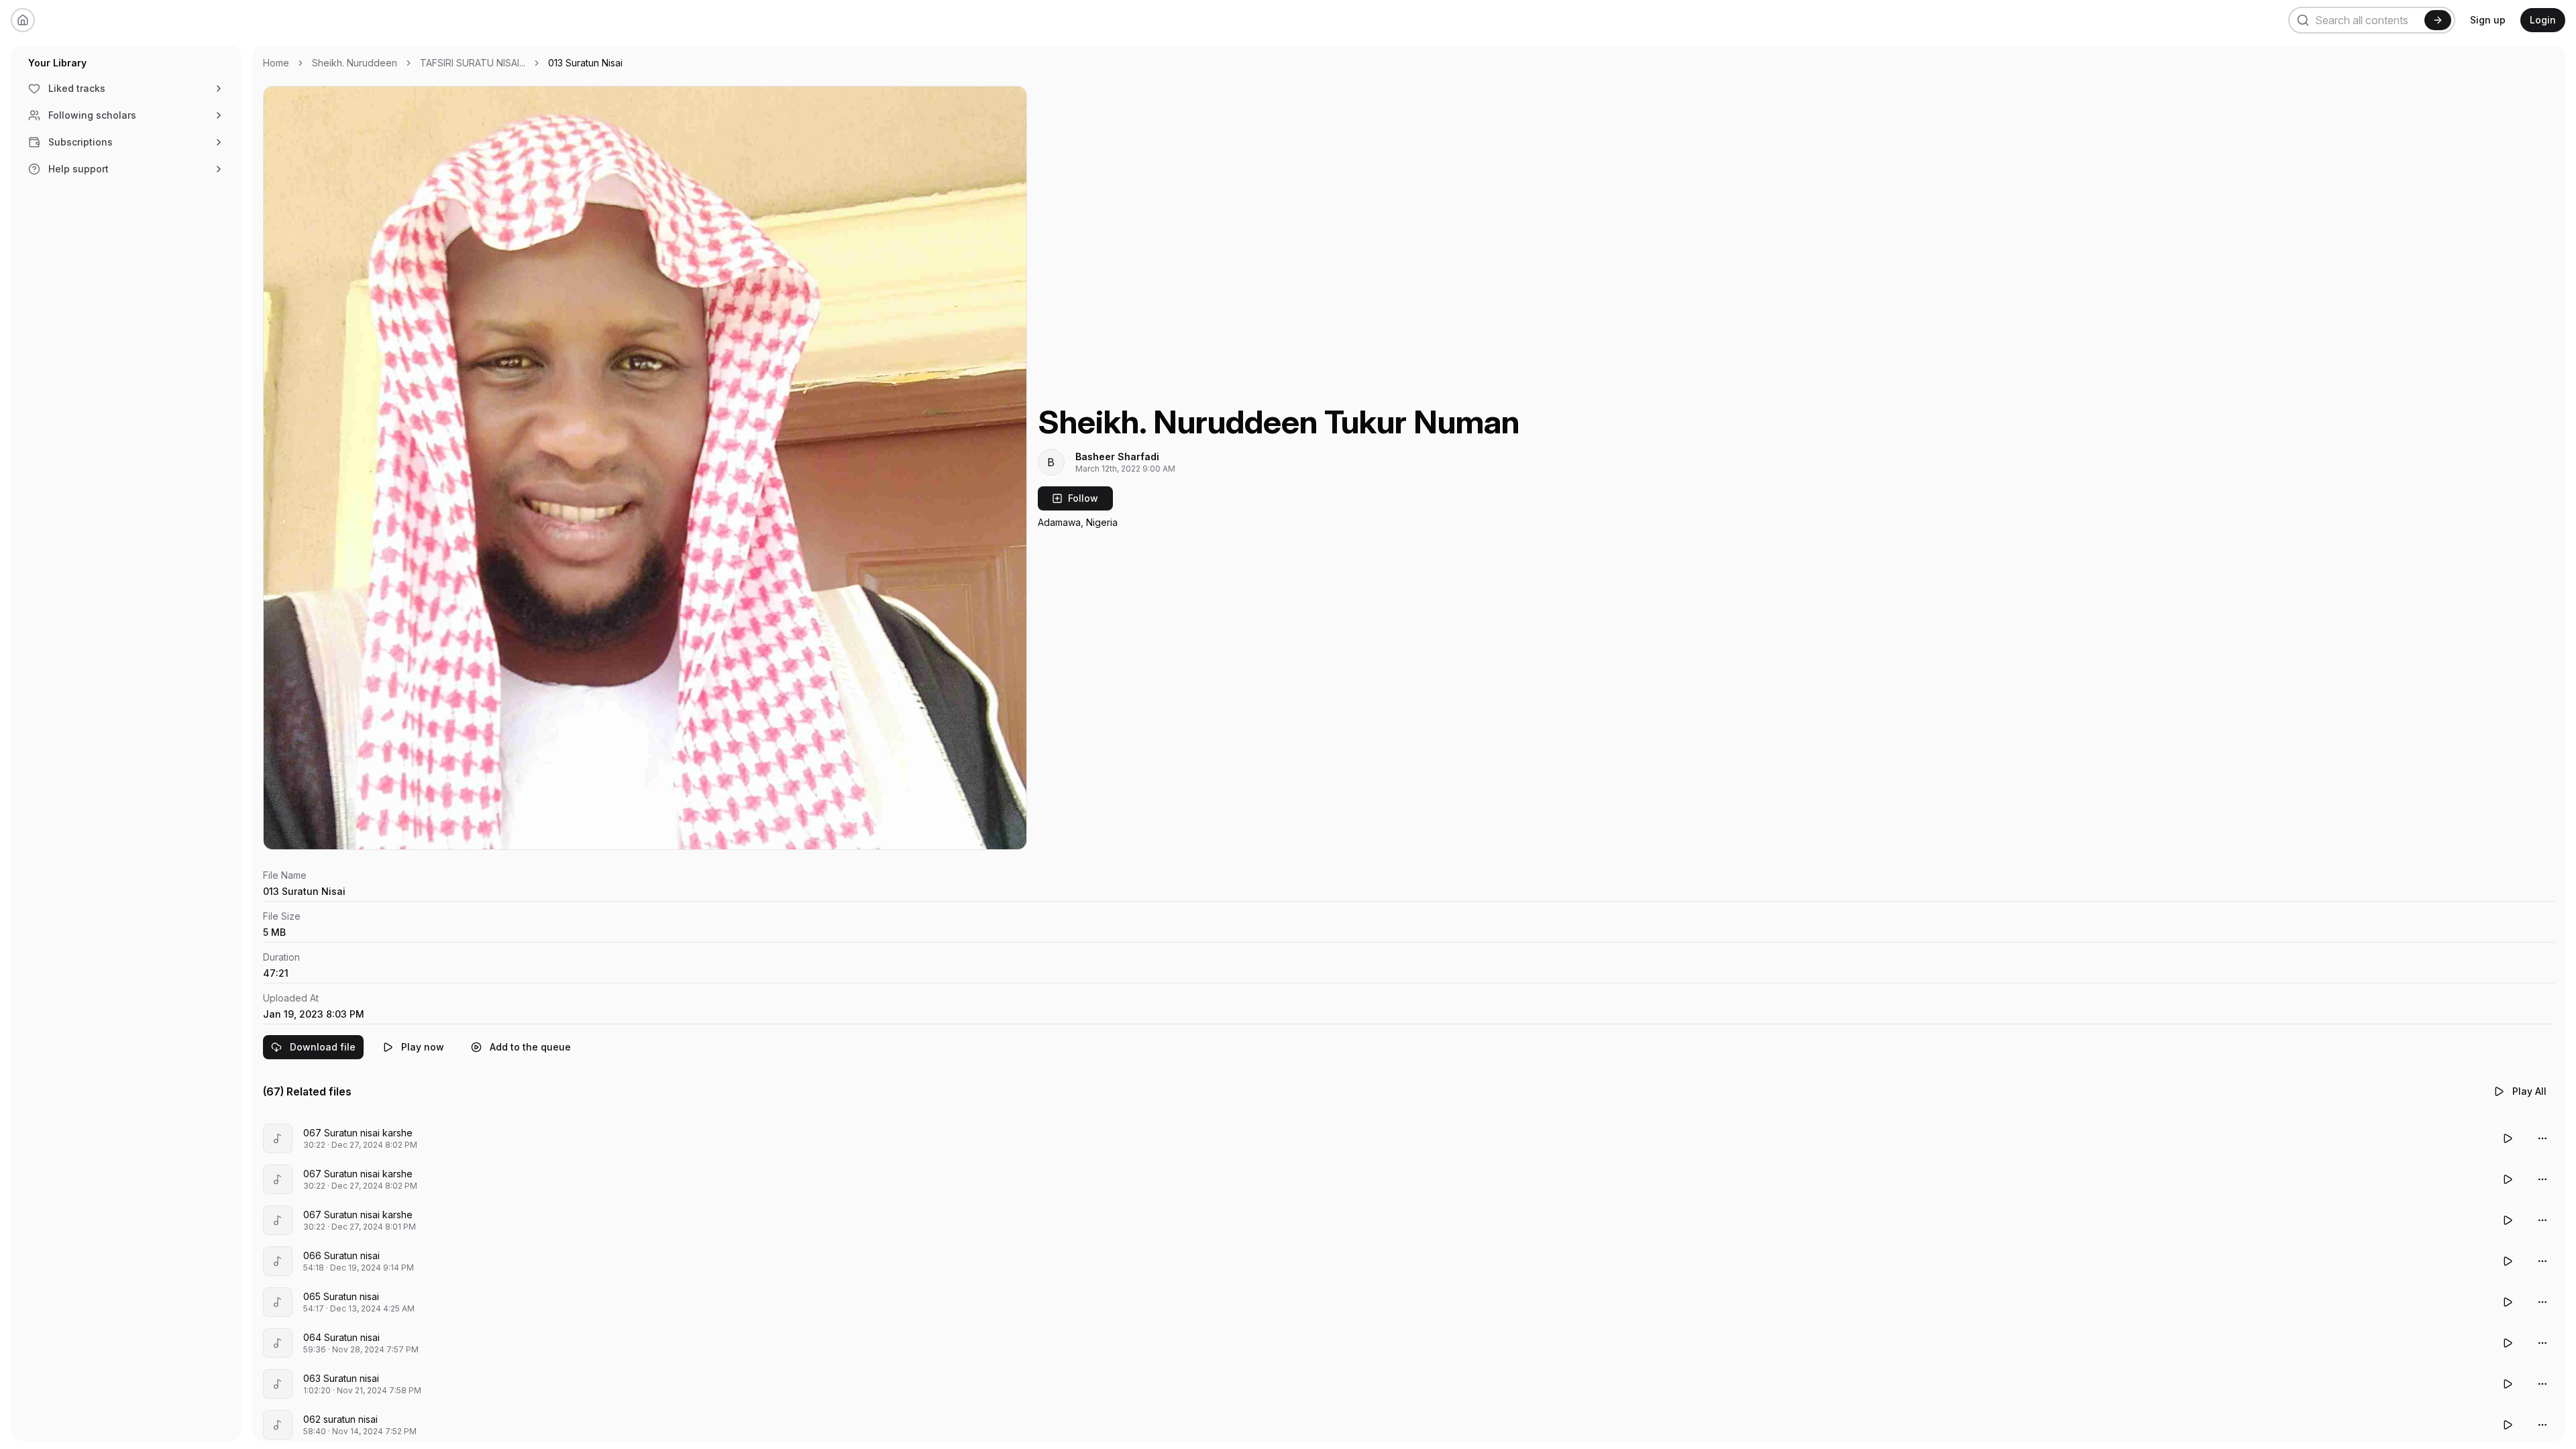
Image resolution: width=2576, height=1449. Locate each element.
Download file (323, 1047)
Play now (423, 1047)
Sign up (2488, 20)
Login (2543, 20)
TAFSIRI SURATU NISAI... (473, 63)
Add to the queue (530, 1047)
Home (276, 63)
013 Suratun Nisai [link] (585, 63)
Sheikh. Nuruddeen (355, 63)
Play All (2529, 1091)
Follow (1083, 498)
